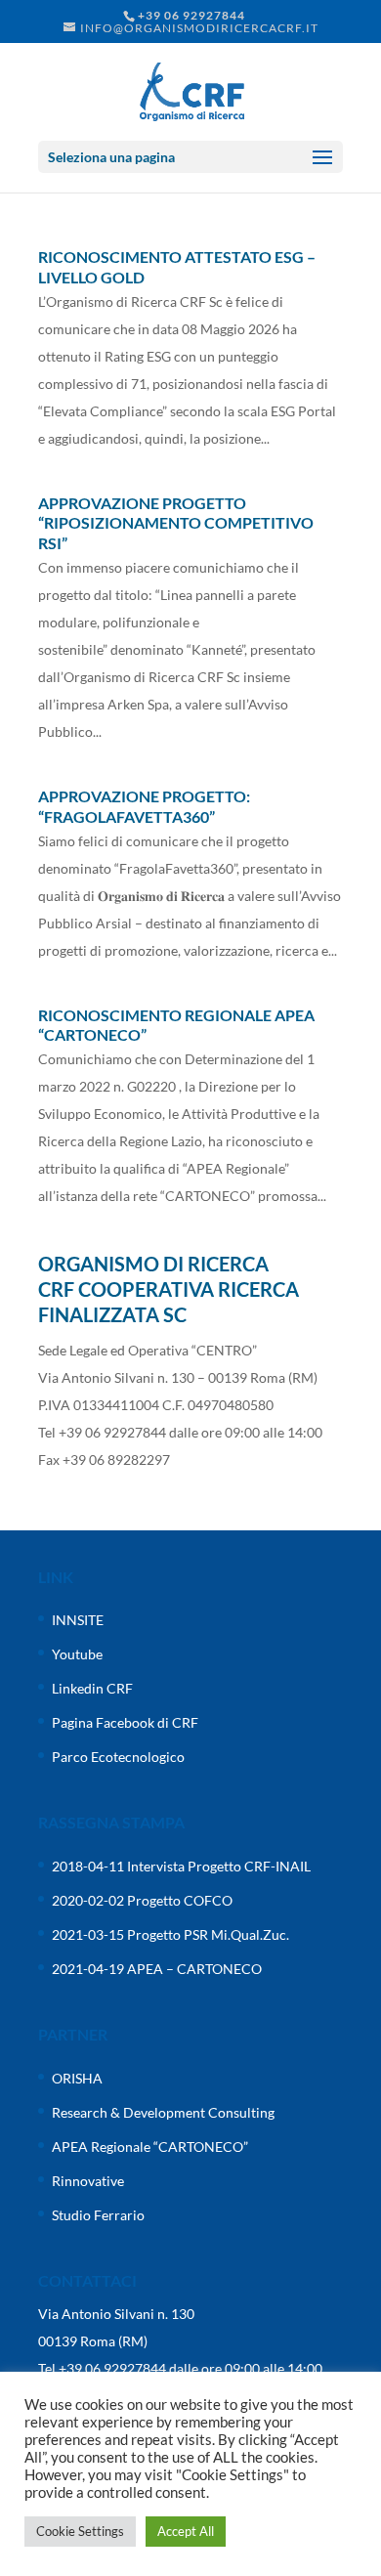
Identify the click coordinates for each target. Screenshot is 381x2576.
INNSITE (78, 1620)
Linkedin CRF (92, 1688)
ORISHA (77, 2078)
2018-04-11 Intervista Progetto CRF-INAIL (181, 1866)
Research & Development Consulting (163, 2112)
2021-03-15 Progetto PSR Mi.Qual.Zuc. (170, 1934)
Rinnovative (88, 2181)
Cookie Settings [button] (80, 2531)
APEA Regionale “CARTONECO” (150, 2147)
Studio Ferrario (98, 2215)
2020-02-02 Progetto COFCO (142, 1900)
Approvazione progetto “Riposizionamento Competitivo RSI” (176, 523)
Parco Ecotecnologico (118, 1757)
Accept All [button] (186, 2531)
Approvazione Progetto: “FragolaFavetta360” (144, 806)
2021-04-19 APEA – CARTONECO (157, 1969)
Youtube (77, 1654)
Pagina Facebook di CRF (125, 1722)
